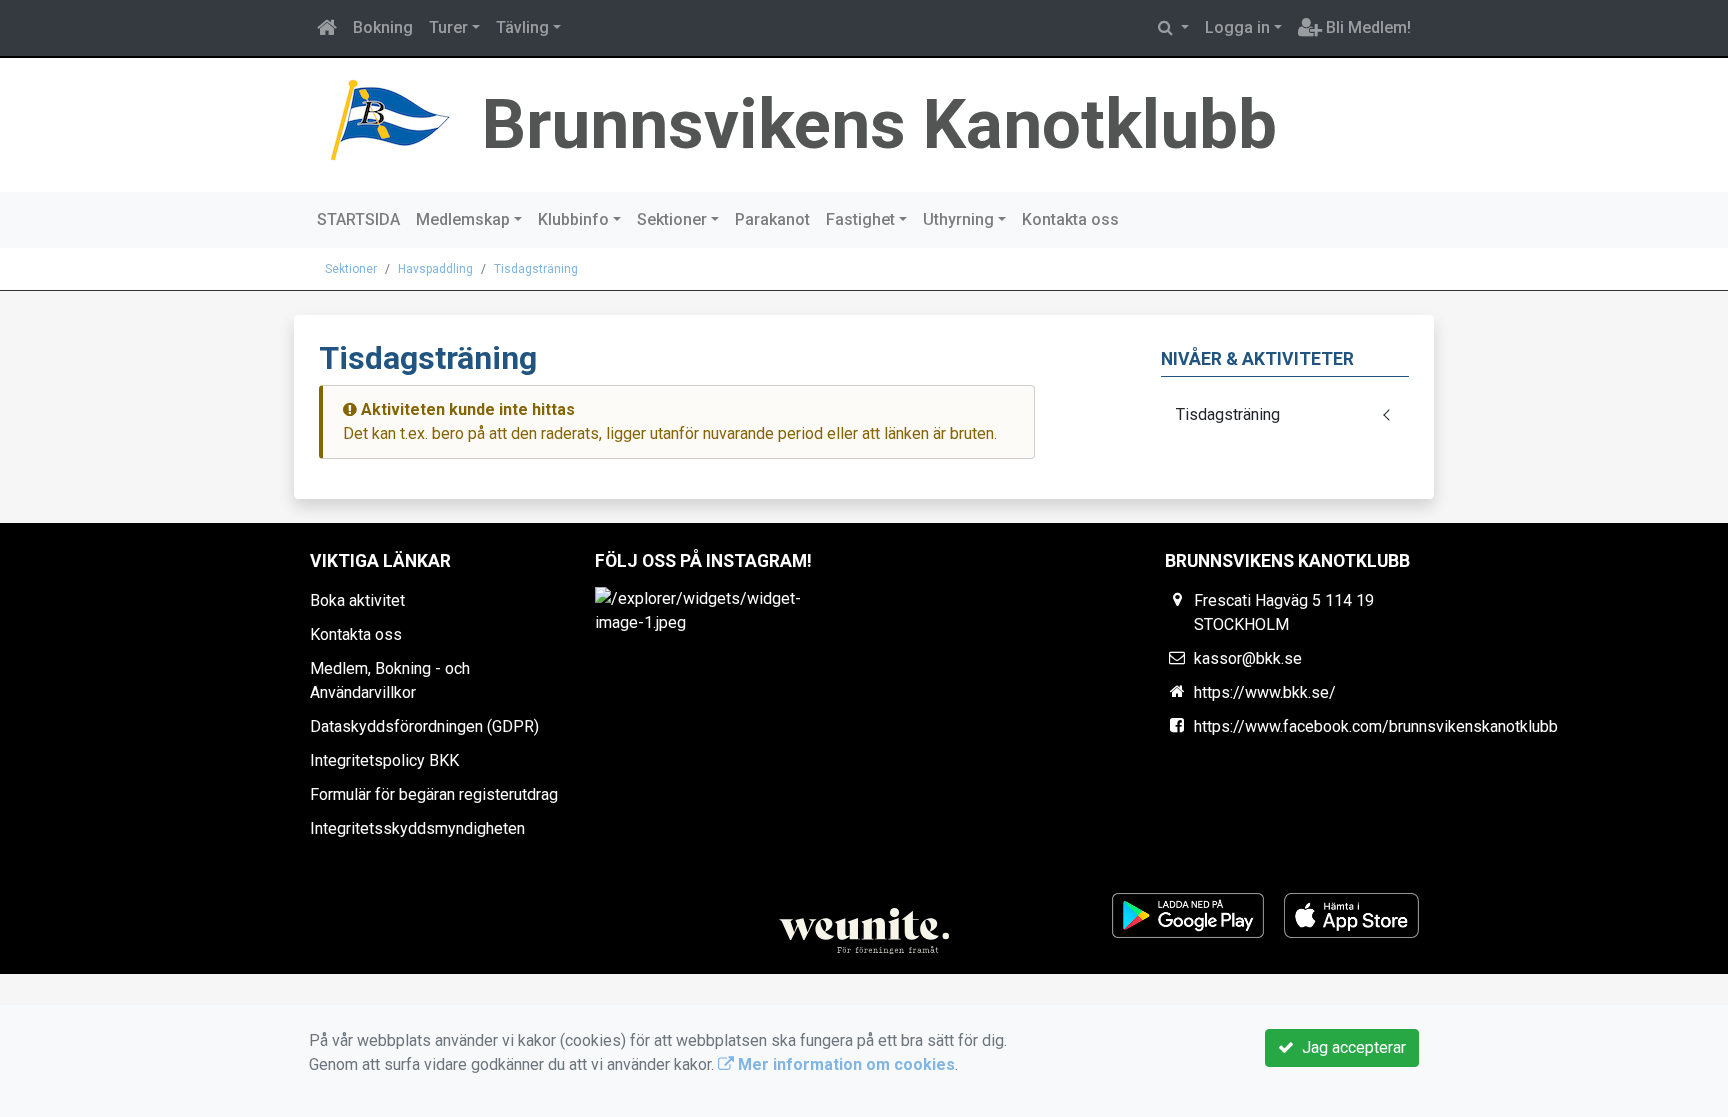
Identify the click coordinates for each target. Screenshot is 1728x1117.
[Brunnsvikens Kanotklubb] (388, 119)
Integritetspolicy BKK (384, 760)
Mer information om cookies (844, 1064)
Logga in (1237, 27)
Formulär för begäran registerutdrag (434, 794)
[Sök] (1173, 28)
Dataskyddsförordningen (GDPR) (424, 726)
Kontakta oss (1070, 219)
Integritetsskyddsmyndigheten (417, 828)
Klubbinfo (573, 219)
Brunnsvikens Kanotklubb (879, 124)
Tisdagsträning (536, 269)
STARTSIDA (358, 219)
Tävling (522, 27)
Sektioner (672, 219)
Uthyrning (958, 219)
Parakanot (772, 219)
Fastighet (860, 219)
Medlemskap (463, 219)
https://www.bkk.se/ (1265, 692)
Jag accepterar (1350, 1047)
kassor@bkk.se (1248, 658)
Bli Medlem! (1366, 27)
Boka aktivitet (357, 600)
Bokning (383, 27)
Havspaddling (435, 269)
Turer (448, 27)
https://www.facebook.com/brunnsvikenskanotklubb (1376, 726)
